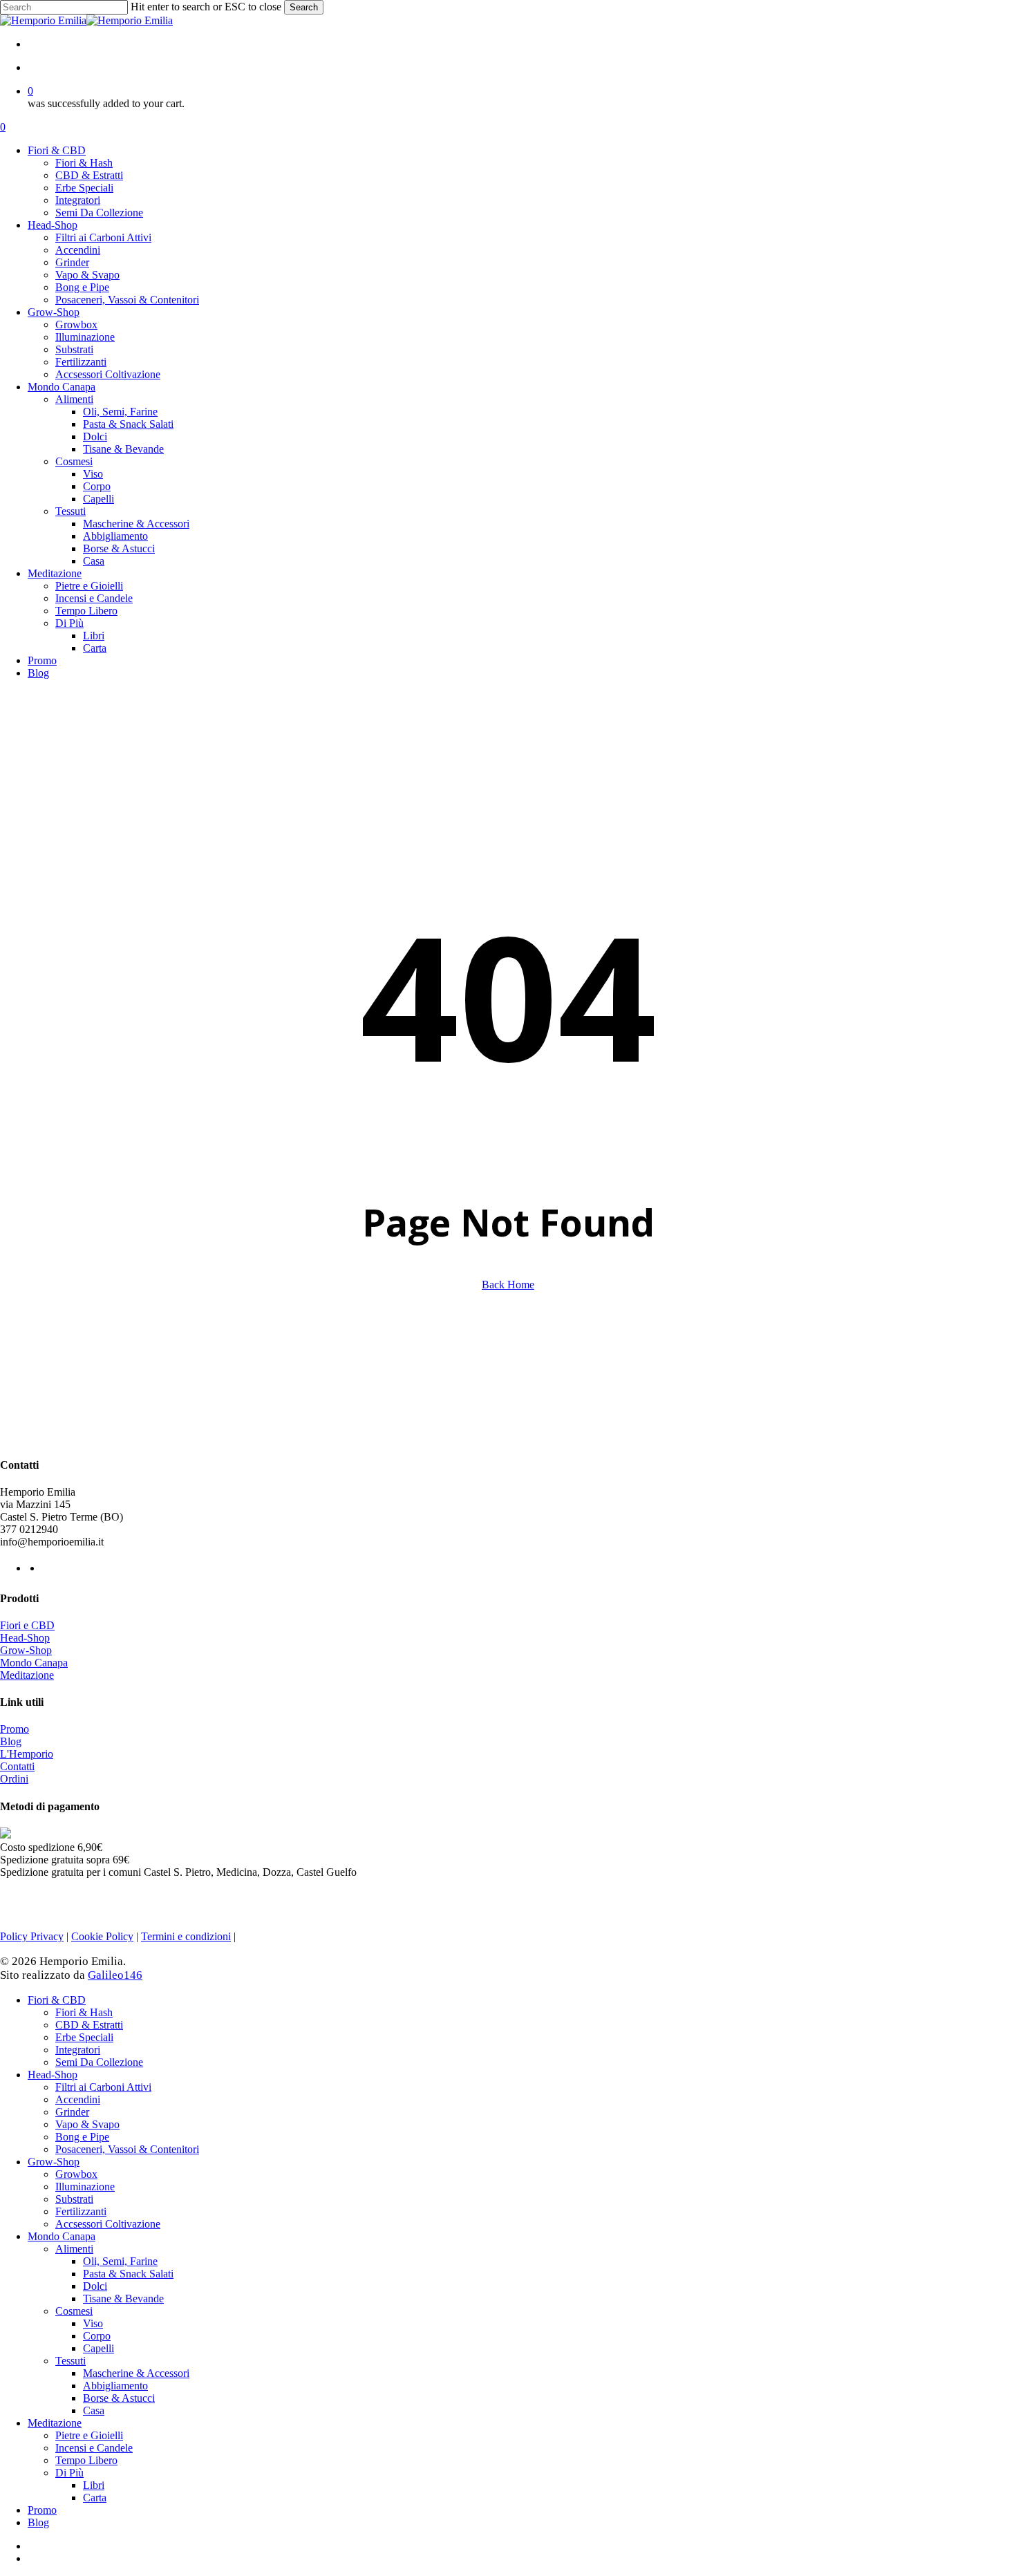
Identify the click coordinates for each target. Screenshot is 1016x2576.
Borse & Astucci (119, 2398)
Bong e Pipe (82, 2137)
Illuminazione (85, 2187)
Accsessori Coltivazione (108, 2224)
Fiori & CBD (57, 2000)
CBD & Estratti (89, 2025)
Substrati (74, 2199)
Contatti (17, 1766)
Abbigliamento (115, 2386)
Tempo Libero (86, 2460)
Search (304, 7)
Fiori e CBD (27, 1625)
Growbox (76, 2174)
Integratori (78, 2050)
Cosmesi (74, 2311)
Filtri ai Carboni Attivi (103, 2087)
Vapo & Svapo (87, 2124)
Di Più (69, 2473)
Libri (94, 2485)
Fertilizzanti (81, 2211)
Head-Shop (25, 1638)
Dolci (95, 2286)
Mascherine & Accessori (136, 2373)
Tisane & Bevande (123, 2298)
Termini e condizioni (186, 1936)
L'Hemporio (27, 1754)
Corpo (97, 2336)
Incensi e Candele (94, 2448)
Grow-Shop (26, 1650)
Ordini (14, 1779)
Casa (94, 2410)
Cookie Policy (102, 1936)
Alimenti (74, 2249)
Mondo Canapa (34, 1663)
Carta (95, 2498)
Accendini (78, 2099)
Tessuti (70, 2361)
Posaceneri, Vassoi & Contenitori (127, 2149)
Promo (15, 1729)
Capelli (98, 2348)
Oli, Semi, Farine (120, 2261)
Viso (93, 2323)
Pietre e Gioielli (89, 2435)
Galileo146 (115, 1975)
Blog (11, 1741)
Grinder (72, 2112)
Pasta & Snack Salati (128, 2274)
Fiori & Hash (84, 2012)
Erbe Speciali (84, 2037)
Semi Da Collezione (99, 2062)
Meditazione (27, 1675)
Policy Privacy (32, 1936)
